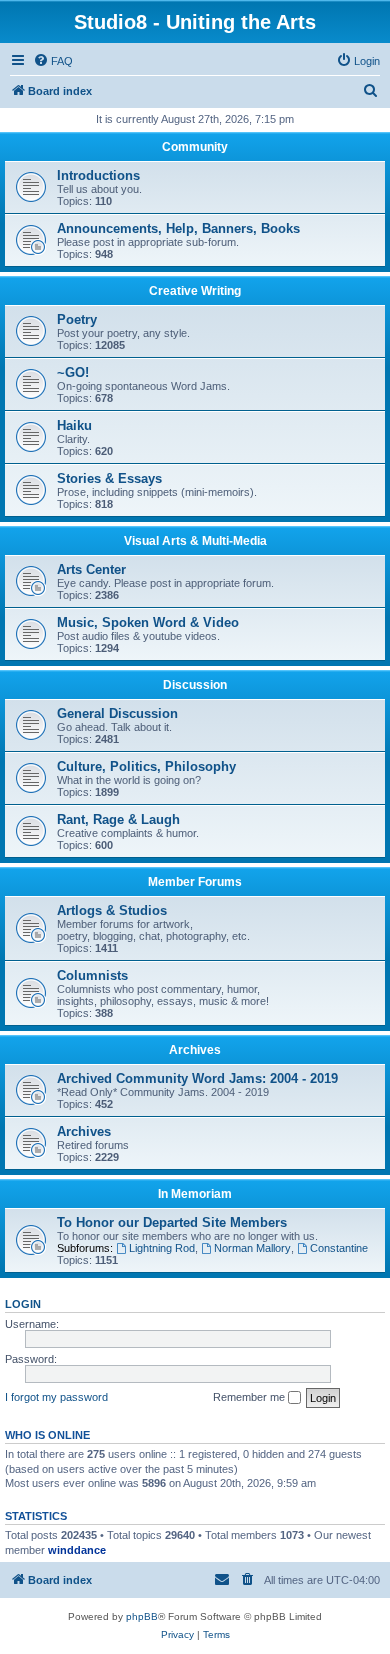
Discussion (195, 685)
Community (195, 147)
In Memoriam (195, 1194)
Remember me (250, 1397)
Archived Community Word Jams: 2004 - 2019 (197, 1078)
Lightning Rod (162, 1248)
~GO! (73, 372)
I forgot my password (56, 1397)
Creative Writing (195, 291)
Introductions (98, 175)
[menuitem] (53, 61)
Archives (195, 1050)
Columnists (92, 975)
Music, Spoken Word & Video (148, 622)
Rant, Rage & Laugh (118, 819)
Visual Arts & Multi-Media (195, 541)
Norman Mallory (252, 1248)
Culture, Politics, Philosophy (146, 766)
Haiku (74, 425)
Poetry (77, 319)
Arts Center (91, 569)
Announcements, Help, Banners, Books (178, 228)
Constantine (339, 1248)
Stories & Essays (109, 478)
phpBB (142, 1616)
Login (23, 1304)
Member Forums (195, 882)
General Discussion (117, 713)
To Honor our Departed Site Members (172, 1222)
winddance (77, 1550)
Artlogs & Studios (112, 910)
